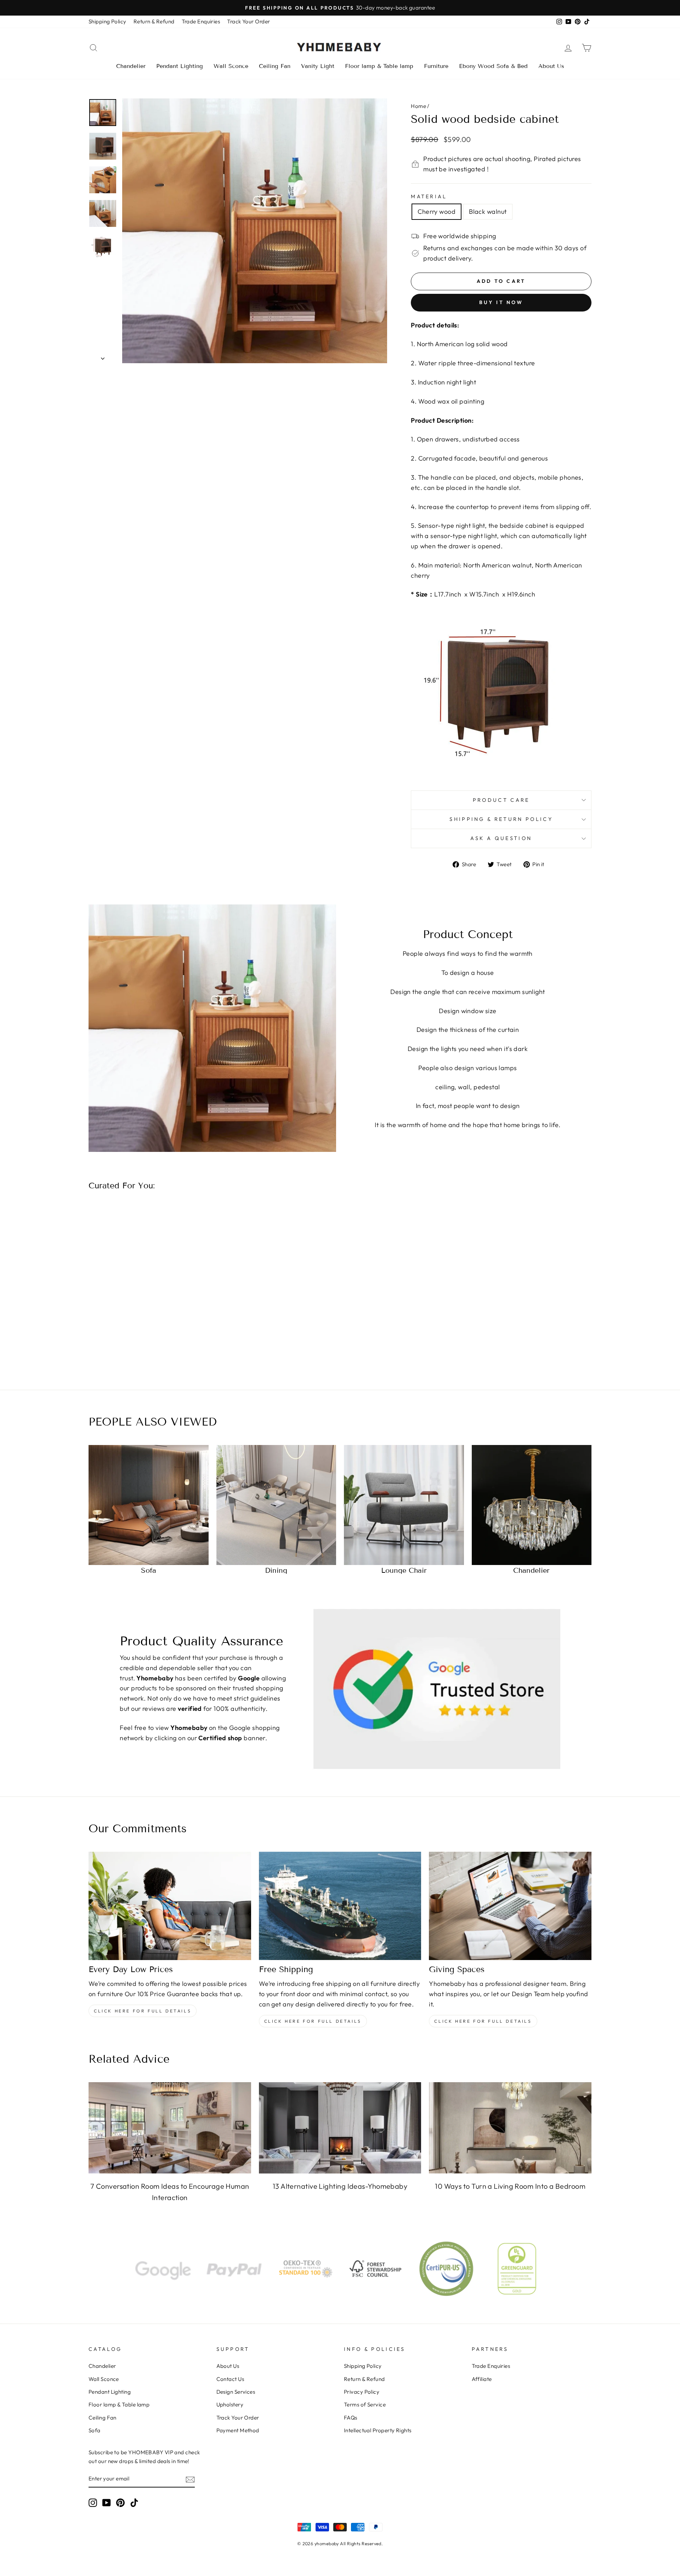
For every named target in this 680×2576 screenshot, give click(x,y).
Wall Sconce (231, 66)
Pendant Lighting (180, 66)
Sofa (95, 2430)
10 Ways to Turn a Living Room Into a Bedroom (510, 2186)
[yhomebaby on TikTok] (134, 2503)
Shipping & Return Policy (501, 819)
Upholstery (230, 2404)
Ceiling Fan (275, 66)
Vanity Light (318, 66)
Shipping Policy (107, 21)
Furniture (436, 66)
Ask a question (501, 838)
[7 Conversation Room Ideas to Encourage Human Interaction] (170, 2128)
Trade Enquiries (201, 21)
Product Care (501, 800)
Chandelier (131, 66)
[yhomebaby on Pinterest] (120, 2503)
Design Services (236, 2392)
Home (418, 106)
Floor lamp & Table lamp (379, 66)
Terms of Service (365, 2404)
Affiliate (482, 2379)
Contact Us (230, 2379)
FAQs (351, 2418)
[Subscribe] (190, 2479)
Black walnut (488, 212)
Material (429, 196)
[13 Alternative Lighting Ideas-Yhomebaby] (340, 2128)
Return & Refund (154, 21)
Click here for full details (143, 2011)
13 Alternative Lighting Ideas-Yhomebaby (340, 2186)
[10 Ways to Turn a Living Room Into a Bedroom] (510, 2128)
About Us (551, 66)
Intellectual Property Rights (378, 2430)
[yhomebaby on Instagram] (93, 2503)
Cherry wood (437, 212)
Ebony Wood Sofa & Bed (493, 66)
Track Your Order (248, 21)
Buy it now (501, 302)
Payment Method (238, 2430)
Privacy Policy (362, 2392)
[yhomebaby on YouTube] (107, 2503)
